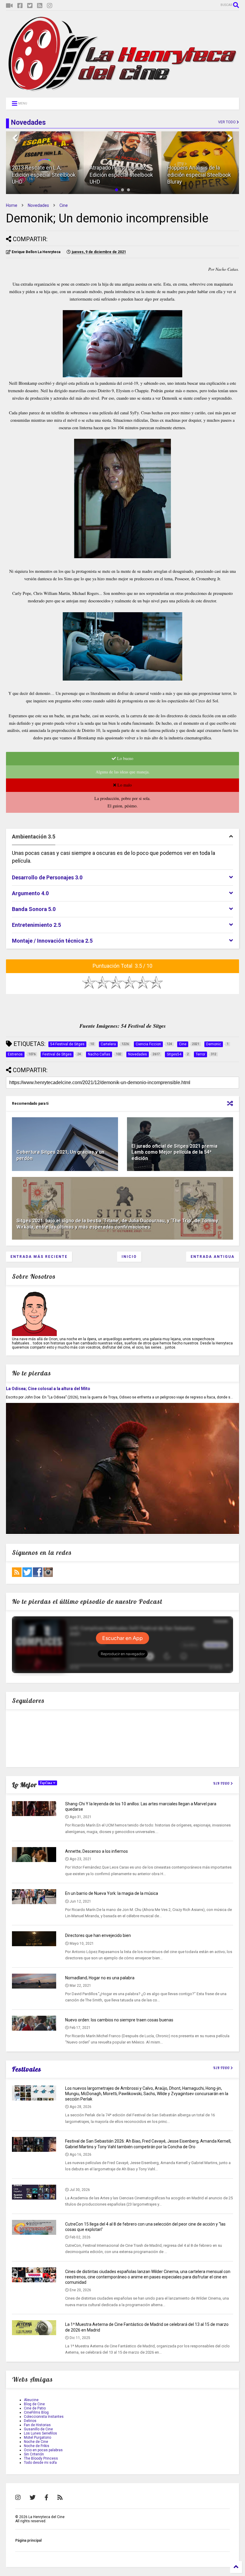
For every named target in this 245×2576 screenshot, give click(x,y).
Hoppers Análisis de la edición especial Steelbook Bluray (199, 175)
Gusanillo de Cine (38, 2429)
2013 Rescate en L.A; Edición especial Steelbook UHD (44, 175)
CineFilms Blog (36, 2412)
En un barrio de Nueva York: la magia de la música (112, 1893)
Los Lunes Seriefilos (40, 2433)
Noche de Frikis (37, 2446)
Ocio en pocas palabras (43, 2450)
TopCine (46, 1783)
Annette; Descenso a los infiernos (97, 1851)
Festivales (27, 2069)
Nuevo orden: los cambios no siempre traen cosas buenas (119, 2020)
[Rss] (40, 6)
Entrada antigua (213, 1257)
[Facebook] (20, 6)
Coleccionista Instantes (44, 2417)
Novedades (38, 205)
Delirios (30, 2421)
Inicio (129, 1257)
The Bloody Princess (41, 2458)
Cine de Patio (35, 2408)
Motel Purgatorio (37, 2437)
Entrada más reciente (39, 1257)
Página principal (28, 2540)
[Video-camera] (9, 6)
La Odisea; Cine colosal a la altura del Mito (48, 1389)
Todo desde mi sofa (40, 2463)
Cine (64, 205)
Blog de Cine (34, 2404)
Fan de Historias (37, 2425)
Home (12, 205)
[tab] (122, 837)
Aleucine (31, 2400)
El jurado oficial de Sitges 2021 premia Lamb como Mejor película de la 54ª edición (174, 1152)
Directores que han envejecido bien (98, 1935)
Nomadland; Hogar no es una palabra (100, 1978)
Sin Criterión (34, 2454)
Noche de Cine (36, 2442)
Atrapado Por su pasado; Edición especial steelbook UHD (121, 175)
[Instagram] (50, 6)
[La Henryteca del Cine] (122, 90)
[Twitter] (30, 6)
